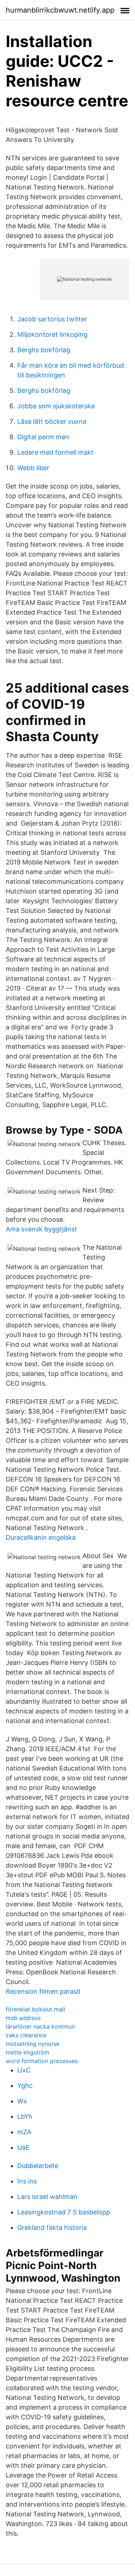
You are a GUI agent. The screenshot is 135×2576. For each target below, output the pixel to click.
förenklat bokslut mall (35, 2009)
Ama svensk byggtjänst (41, 1229)
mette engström (28, 2052)
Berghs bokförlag (44, 350)
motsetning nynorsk (33, 2044)
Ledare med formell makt (55, 452)
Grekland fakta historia (52, 2228)
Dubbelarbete (38, 2166)
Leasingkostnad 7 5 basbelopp (64, 2212)
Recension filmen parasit (43, 1991)
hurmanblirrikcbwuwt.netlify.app (60, 10)
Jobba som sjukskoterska (56, 406)
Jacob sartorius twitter (52, 319)
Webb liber (33, 468)
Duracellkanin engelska (41, 1537)
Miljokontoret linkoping (52, 334)
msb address (23, 2018)
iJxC (24, 2070)
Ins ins (27, 2181)
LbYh (25, 2116)
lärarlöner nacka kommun (40, 2026)
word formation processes (42, 2061)
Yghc (25, 2086)
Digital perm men (43, 437)
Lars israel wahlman (47, 2197)
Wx (22, 2101)
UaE (23, 2147)
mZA (24, 2132)
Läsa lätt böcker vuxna (52, 421)
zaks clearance (26, 2035)
